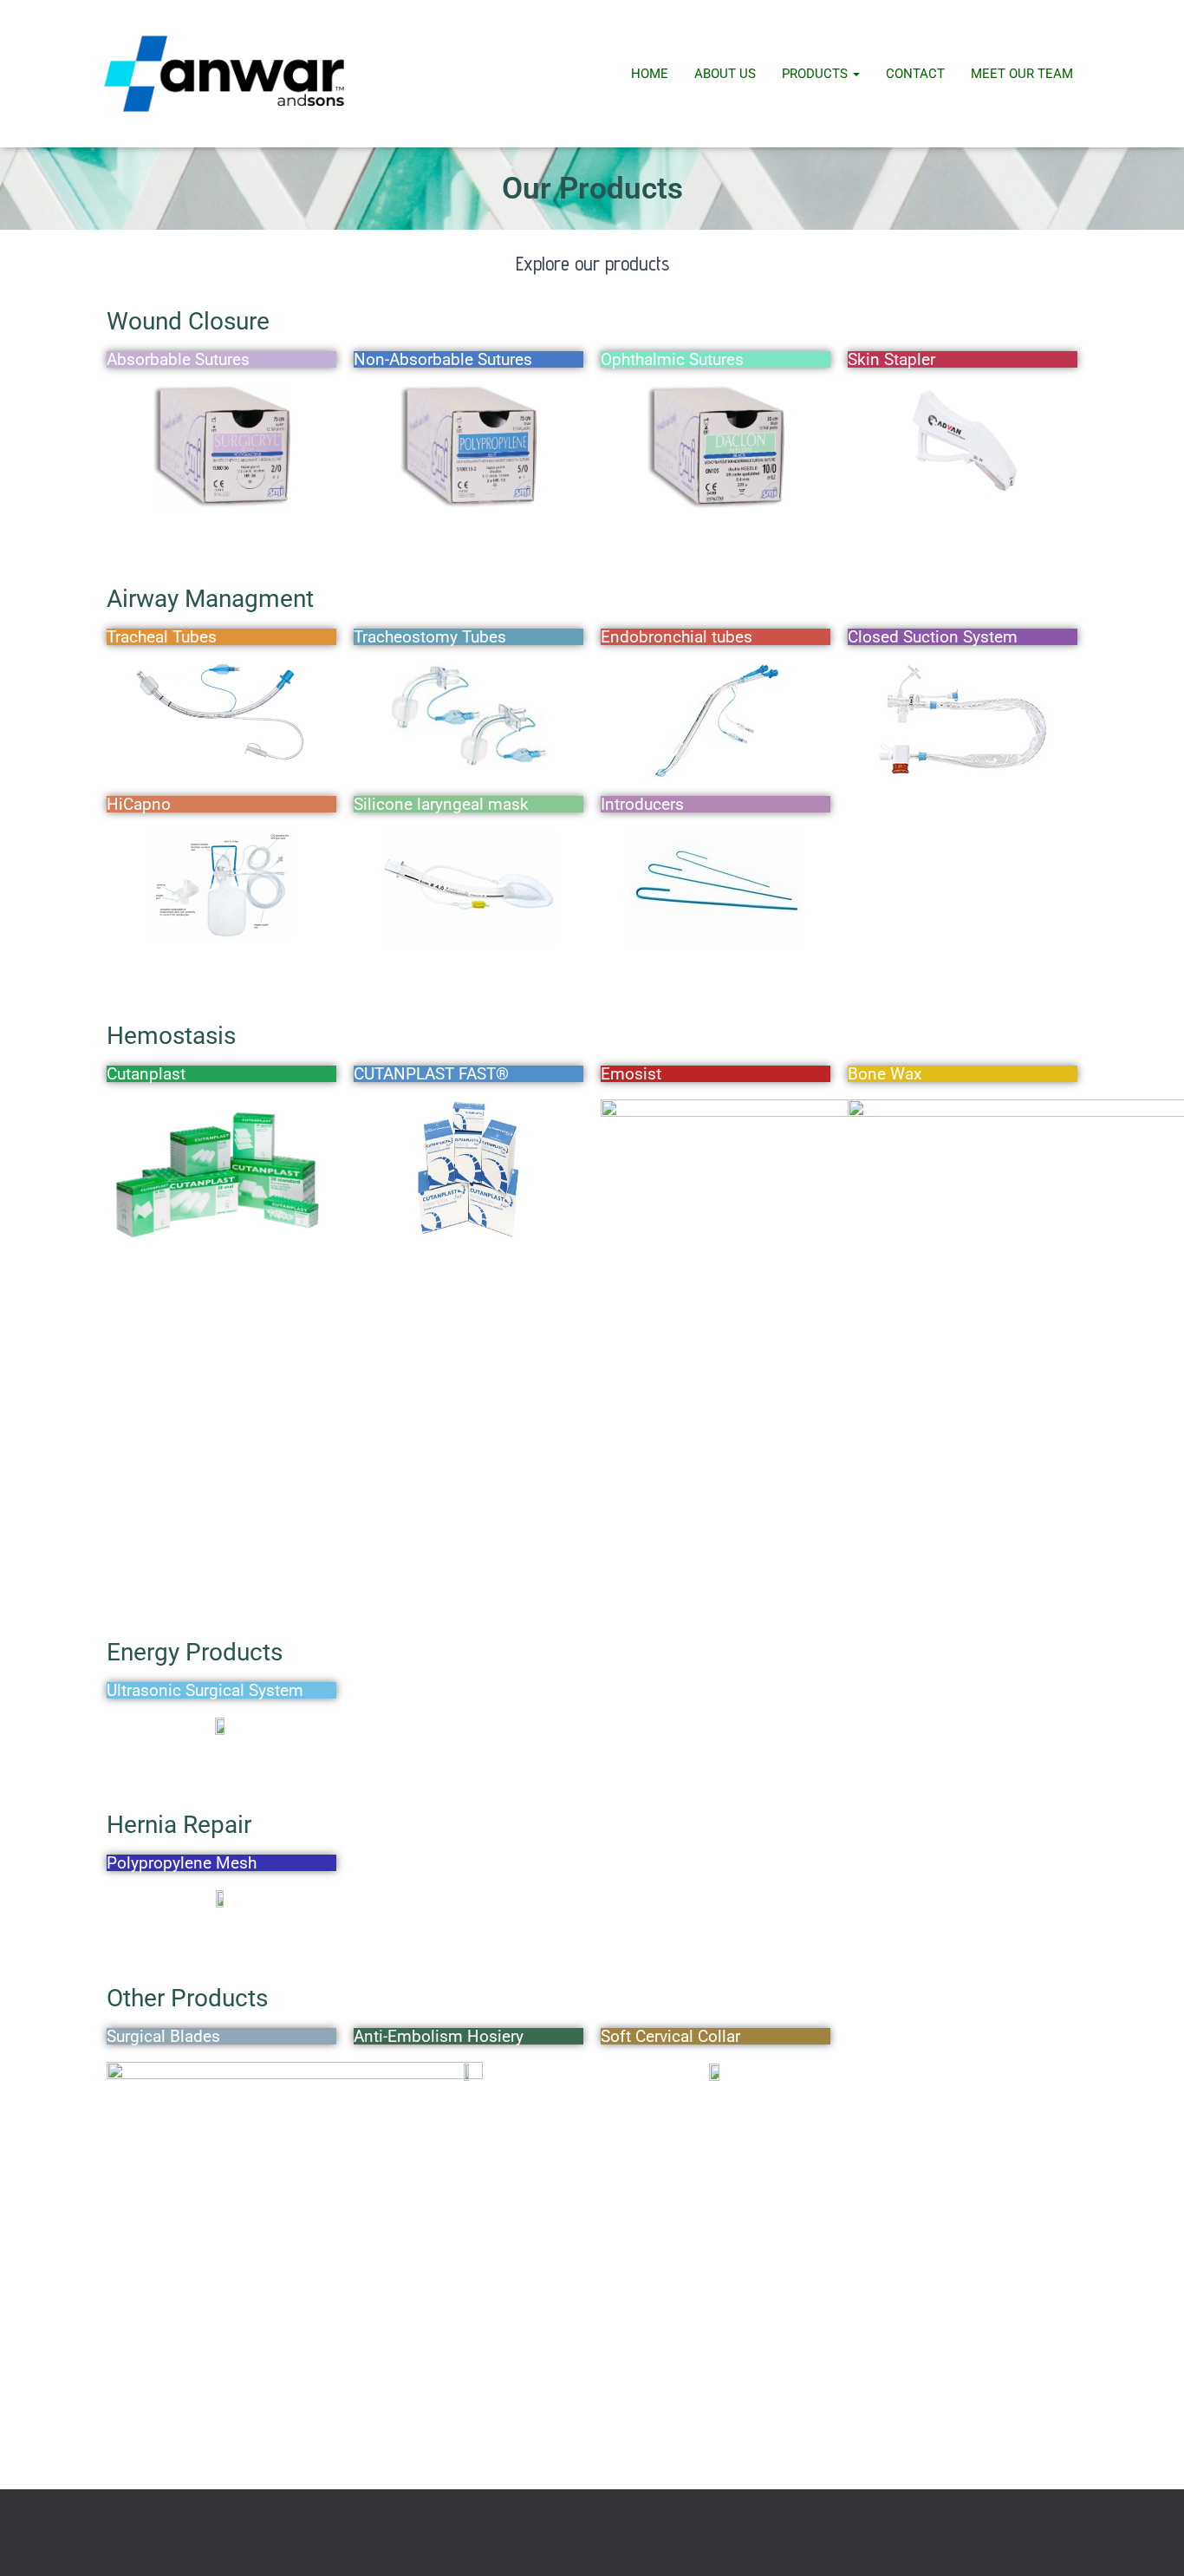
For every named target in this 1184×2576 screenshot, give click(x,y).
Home (650, 74)
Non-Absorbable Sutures (443, 359)
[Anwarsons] (224, 74)
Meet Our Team (1022, 74)
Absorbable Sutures (178, 359)
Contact (915, 74)
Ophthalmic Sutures (672, 359)
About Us (725, 74)
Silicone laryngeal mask (441, 804)
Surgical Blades (163, 2036)
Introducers (642, 804)
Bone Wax (885, 1074)
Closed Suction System (933, 637)
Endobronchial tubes (677, 637)
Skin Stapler (891, 359)
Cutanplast (146, 1074)
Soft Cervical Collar (670, 2036)
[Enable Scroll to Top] (1150, 2541)
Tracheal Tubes (162, 637)
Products (816, 74)
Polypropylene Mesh (182, 1863)
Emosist (631, 1074)
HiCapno (139, 804)
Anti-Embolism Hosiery (439, 2036)
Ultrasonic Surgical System (205, 1690)
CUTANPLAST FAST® (431, 1074)
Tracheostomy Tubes (430, 637)
